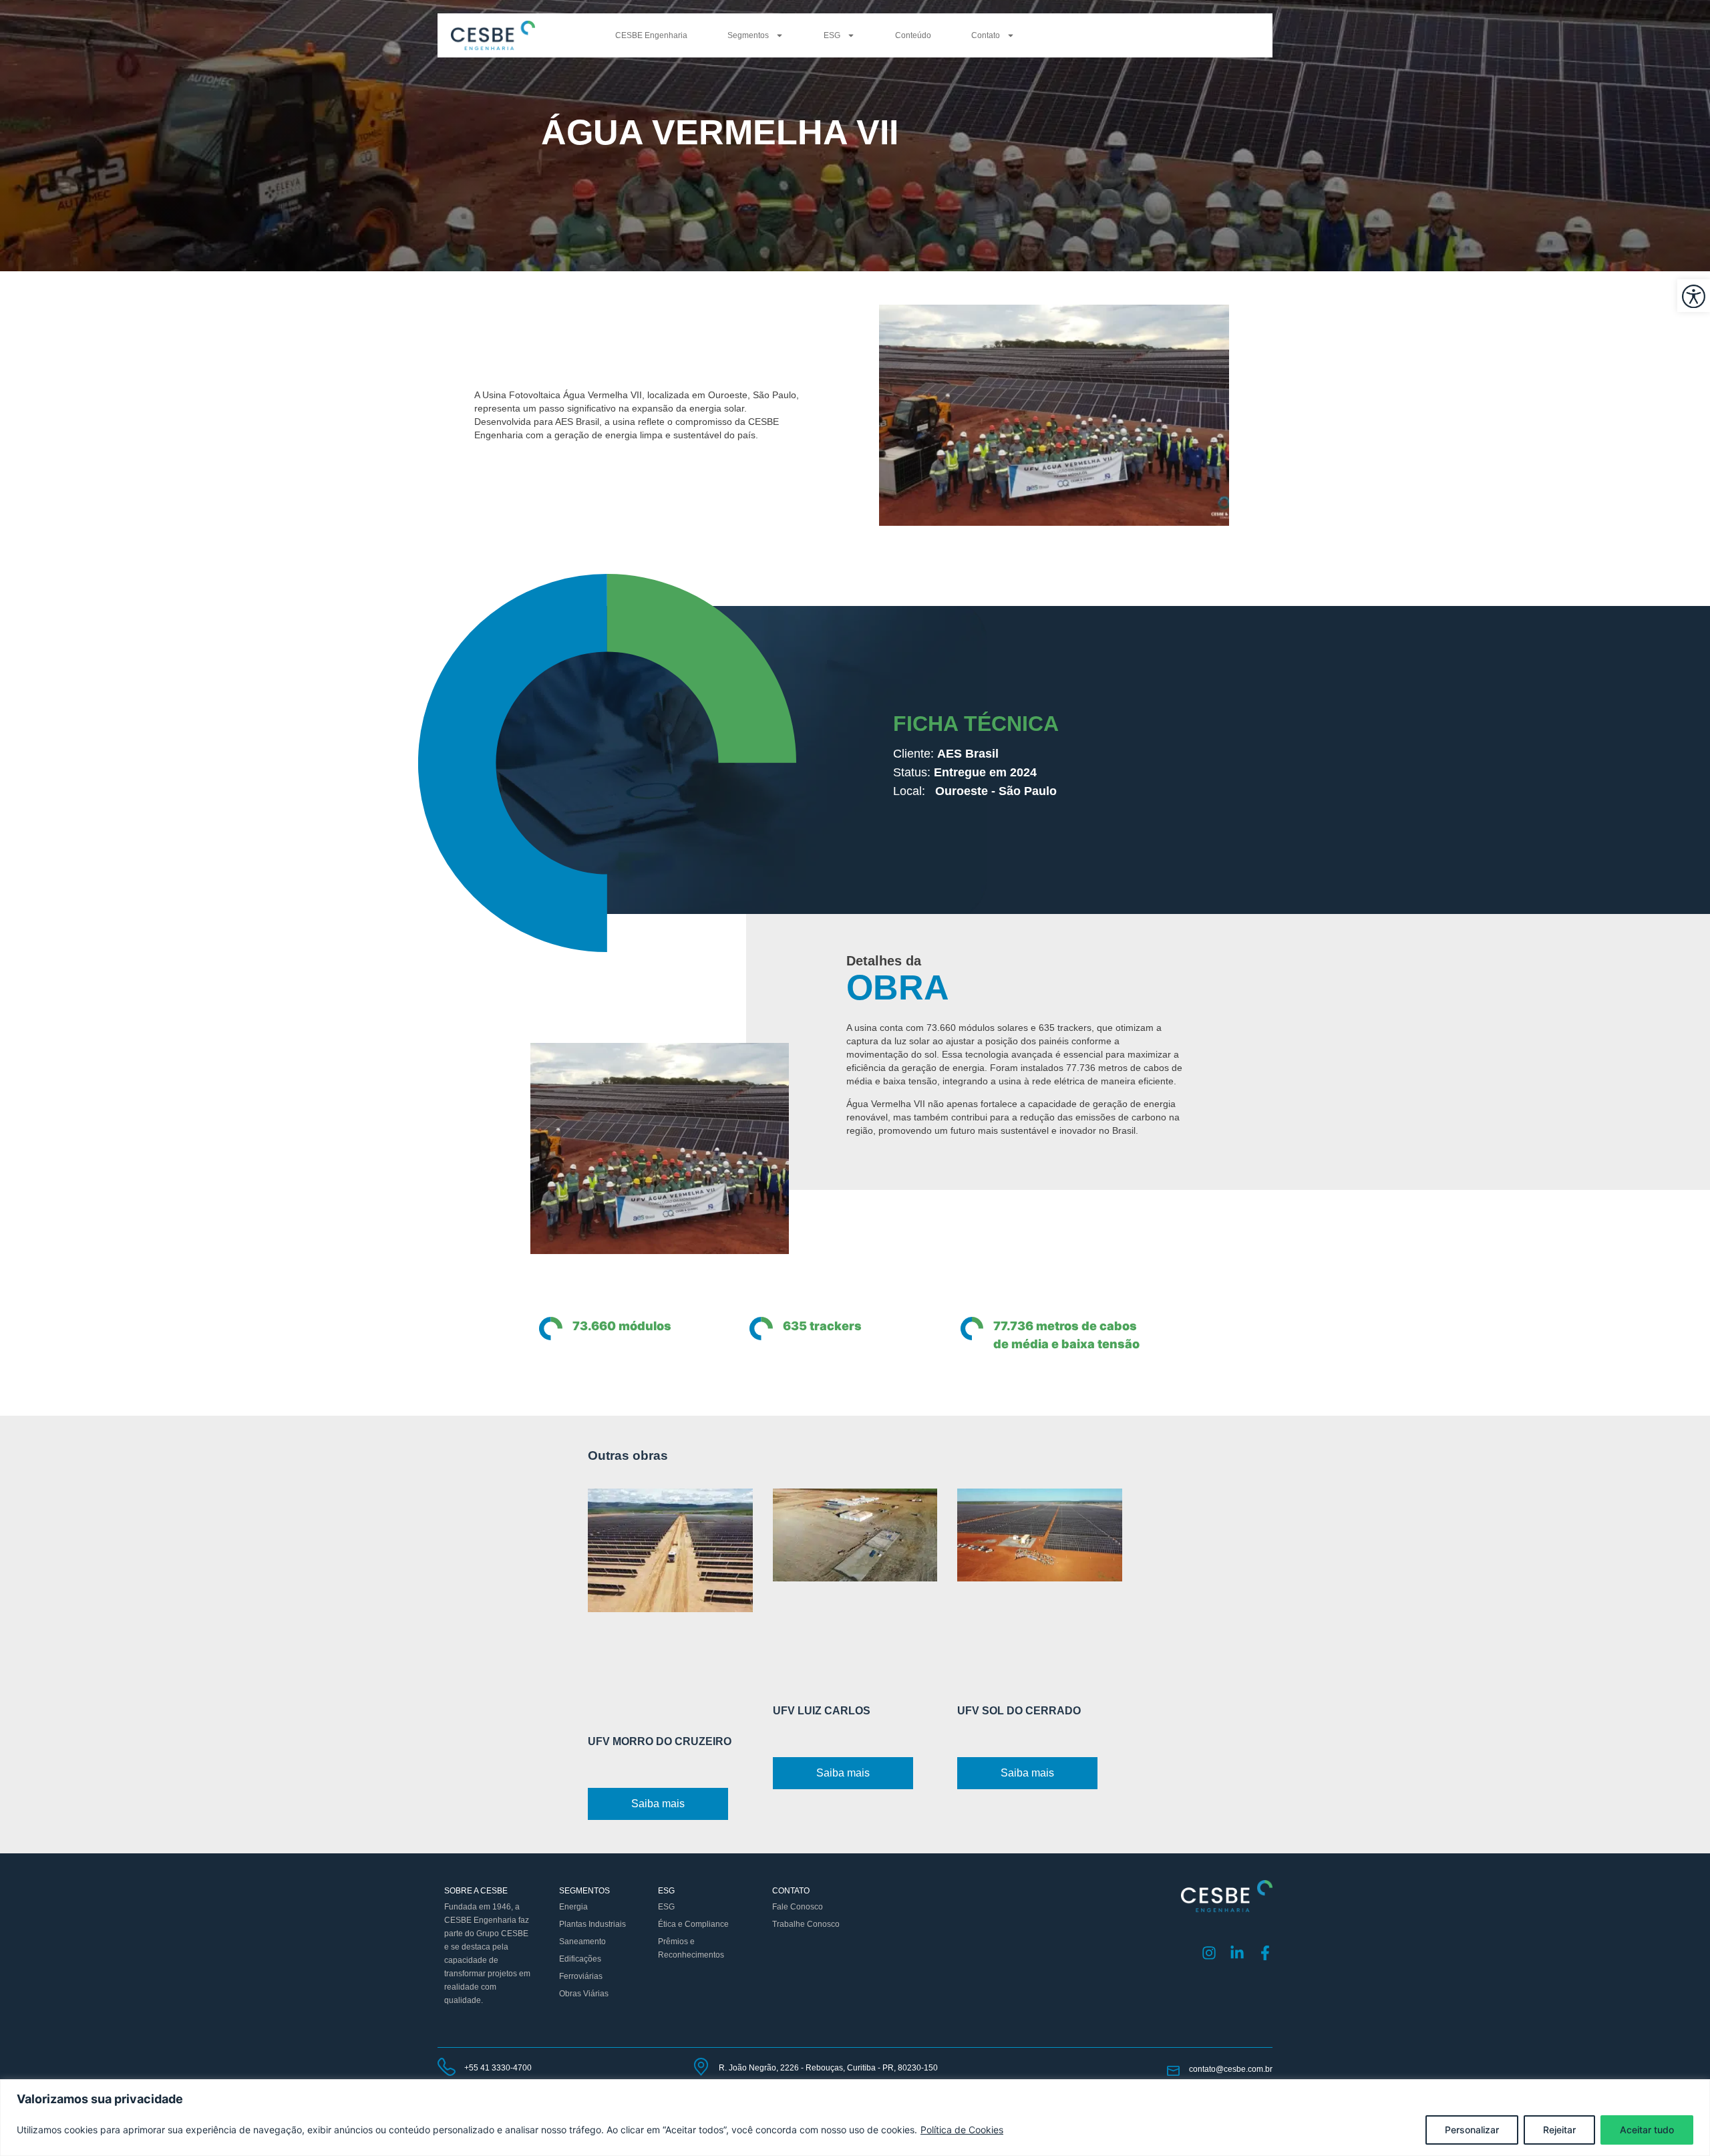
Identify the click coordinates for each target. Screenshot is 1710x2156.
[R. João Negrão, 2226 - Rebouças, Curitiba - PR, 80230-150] (701, 2067)
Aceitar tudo (1647, 2130)
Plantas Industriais (592, 1924)
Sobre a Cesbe (476, 1891)
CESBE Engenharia (651, 35)
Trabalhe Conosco (806, 1924)
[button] (1694, 296)
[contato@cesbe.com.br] (1173, 2071)
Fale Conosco (798, 1907)
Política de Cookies (962, 2130)
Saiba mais (658, 1804)
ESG (832, 35)
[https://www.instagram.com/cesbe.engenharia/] (1209, 1953)
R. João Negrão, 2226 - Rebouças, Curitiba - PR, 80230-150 (828, 2068)
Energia (573, 1907)
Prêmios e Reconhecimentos (691, 1948)
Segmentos (748, 35)
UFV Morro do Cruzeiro (660, 1741)
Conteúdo (913, 35)
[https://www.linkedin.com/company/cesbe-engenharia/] (1237, 1953)
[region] (855, 2118)
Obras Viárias (584, 1994)
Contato (986, 35)
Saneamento (582, 1942)
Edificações (580, 1959)
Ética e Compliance (693, 1924)
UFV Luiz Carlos (822, 1711)
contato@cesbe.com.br (1231, 2069)
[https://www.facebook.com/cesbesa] (1265, 1953)
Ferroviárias (581, 1976)
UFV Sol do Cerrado (1019, 1711)
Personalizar (1472, 2130)
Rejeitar (1559, 2130)
